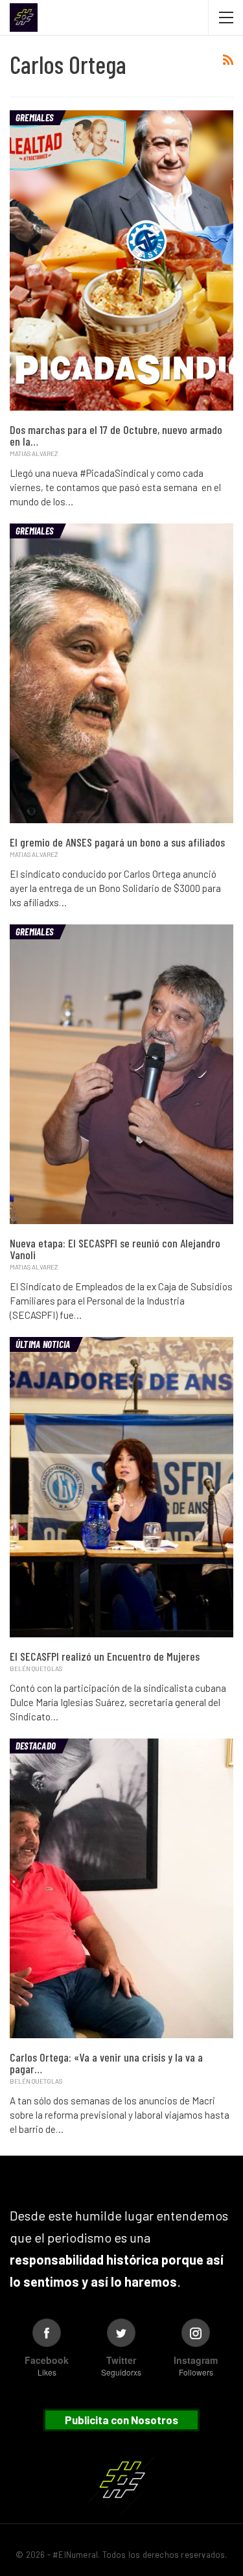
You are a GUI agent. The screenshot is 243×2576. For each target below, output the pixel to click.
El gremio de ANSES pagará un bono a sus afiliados (117, 842)
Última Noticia (43, 1344)
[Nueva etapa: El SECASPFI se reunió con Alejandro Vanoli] (121, 1074)
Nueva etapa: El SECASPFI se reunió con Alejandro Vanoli (115, 1249)
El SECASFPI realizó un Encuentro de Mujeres (105, 1656)
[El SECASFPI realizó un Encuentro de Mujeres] (121, 1487)
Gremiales (34, 117)
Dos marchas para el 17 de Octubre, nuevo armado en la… (116, 435)
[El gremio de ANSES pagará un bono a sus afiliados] (121, 673)
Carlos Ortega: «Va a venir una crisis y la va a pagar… (106, 2063)
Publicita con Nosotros (121, 2420)
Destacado (36, 1746)
